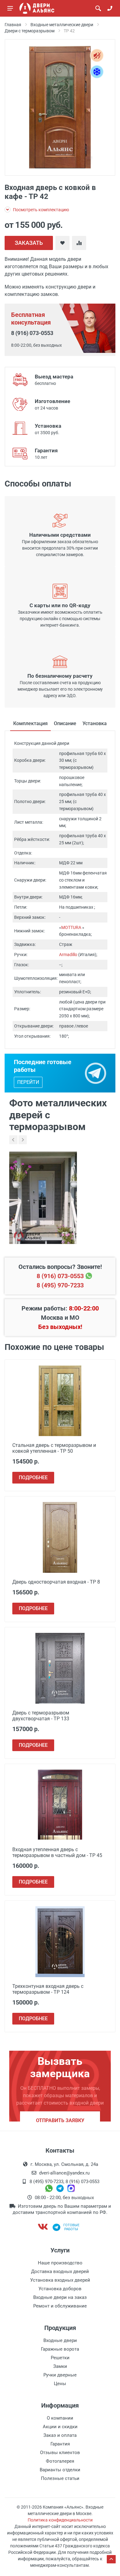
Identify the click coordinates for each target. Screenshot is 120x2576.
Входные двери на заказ (60, 2297)
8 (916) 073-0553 (32, 333)
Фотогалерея (60, 2461)
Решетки (60, 2358)
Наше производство (60, 2263)
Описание (65, 723)
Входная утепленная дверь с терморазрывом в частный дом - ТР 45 (57, 1852)
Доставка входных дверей (60, 2271)
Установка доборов (60, 2289)
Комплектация (30, 723)
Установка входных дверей (60, 2280)
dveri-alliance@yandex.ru (64, 2173)
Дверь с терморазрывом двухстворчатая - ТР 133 (41, 1716)
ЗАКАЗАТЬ (29, 243)
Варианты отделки (60, 2470)
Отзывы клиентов (60, 2453)
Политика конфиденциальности (60, 2520)
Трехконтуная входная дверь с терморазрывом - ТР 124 (48, 1989)
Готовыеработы (71, 2227)
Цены (60, 2384)
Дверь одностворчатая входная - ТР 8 (56, 1582)
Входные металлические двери (62, 25)
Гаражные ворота (60, 2349)
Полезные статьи (60, 2478)
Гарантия (60, 2444)
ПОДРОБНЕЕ (33, 1478)
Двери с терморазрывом (30, 31)
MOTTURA (71, 927)
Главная (13, 25)
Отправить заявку (60, 2120)
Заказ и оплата (60, 2435)
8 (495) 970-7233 (60, 1285)
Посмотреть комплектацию (40, 210)
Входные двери (60, 2340)
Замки (60, 2366)
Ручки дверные (60, 2375)
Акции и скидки (60, 2427)
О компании (60, 2418)
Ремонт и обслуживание (60, 2306)
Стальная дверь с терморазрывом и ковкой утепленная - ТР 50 (54, 1448)
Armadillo (68, 955)
